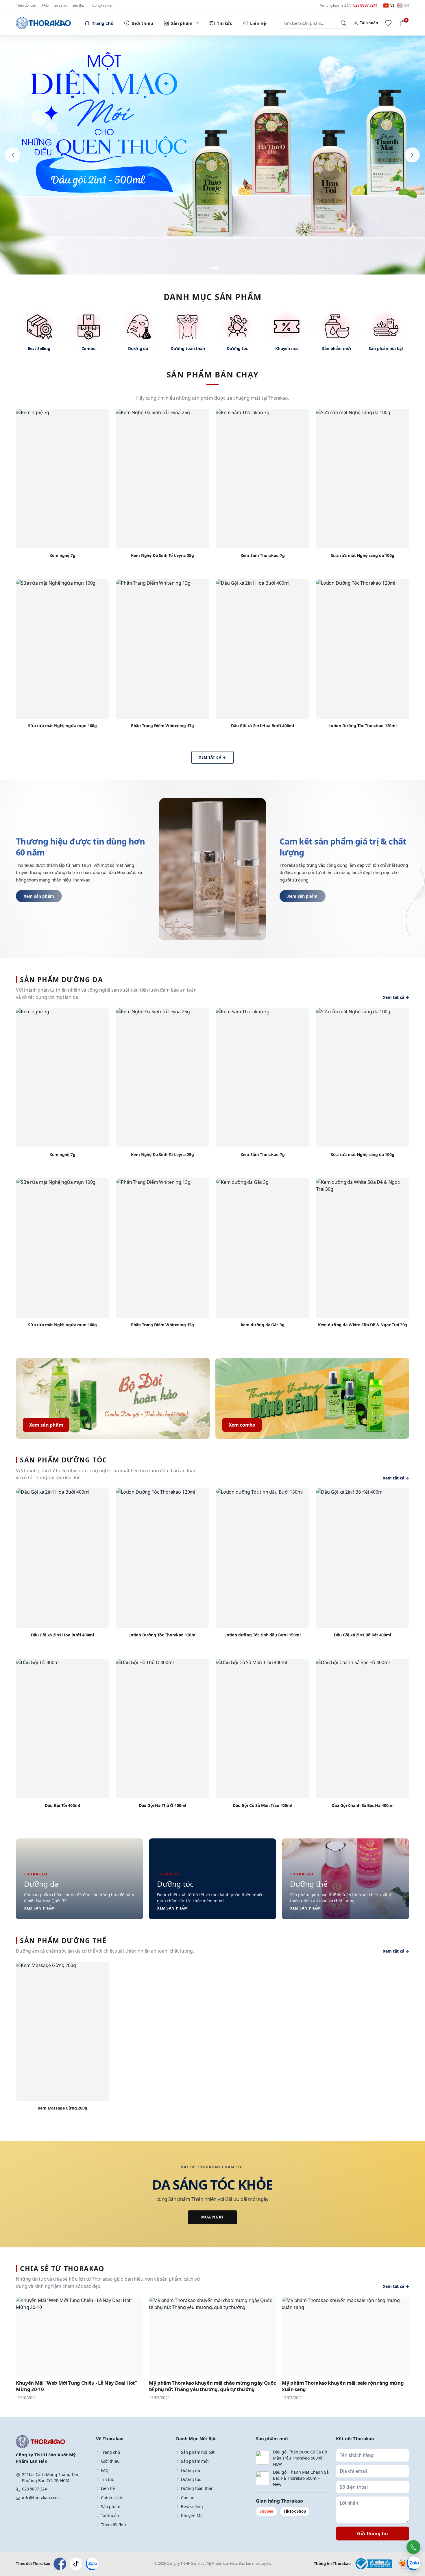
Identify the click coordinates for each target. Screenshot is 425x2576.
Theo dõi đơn (26, 5)
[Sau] (412, 155)
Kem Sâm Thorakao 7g (263, 555)
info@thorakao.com (40, 2498)
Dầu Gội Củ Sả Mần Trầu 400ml (263, 1805)
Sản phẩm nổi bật (198, 2452)
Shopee (266, 2511)
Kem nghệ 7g (62, 555)
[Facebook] (60, 2564)
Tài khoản (110, 2515)
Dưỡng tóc (191, 2479)
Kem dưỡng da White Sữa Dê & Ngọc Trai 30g (363, 1325)
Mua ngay (212, 2217)
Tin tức (107, 2479)
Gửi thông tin (373, 2534)
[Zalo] (92, 2564)
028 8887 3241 (36, 2489)
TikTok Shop (295, 2511)
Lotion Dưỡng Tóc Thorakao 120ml (363, 726)
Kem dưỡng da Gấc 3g (263, 1325)
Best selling (192, 2506)
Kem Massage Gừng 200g (62, 2108)
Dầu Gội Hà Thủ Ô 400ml (162, 1805)
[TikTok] (76, 2564)
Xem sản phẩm (39, 896)
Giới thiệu (110, 2461)
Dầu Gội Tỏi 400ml (62, 1805)
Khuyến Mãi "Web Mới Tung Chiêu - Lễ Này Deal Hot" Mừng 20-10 (76, 2386)
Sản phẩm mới (195, 2461)
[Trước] (13, 155)
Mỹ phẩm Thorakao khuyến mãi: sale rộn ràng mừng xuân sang (343, 2386)
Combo (188, 2498)
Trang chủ (111, 2452)
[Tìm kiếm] (343, 23)
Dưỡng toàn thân (197, 2488)
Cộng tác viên (103, 5)
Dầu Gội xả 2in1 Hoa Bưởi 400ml (263, 726)
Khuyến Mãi (192, 2515)
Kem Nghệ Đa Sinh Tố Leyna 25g (162, 555)
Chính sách (111, 2498)
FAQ (45, 5)
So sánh (61, 5)
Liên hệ (108, 2488)
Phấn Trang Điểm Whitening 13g (162, 726)
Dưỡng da (191, 2470)
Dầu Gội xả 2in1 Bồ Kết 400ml (363, 1635)
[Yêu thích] (388, 23)
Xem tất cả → (212, 757)
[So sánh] (101, 429)
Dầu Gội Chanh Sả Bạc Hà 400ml (363, 1805)
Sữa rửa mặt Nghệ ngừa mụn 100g (62, 726)
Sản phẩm (111, 2506)
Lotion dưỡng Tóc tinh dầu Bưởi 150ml (263, 1635)
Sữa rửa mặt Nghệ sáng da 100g (362, 555)
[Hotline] (413, 2547)
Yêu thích (80, 5)
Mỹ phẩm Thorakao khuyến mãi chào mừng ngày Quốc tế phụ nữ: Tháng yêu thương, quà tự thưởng (212, 2386)
